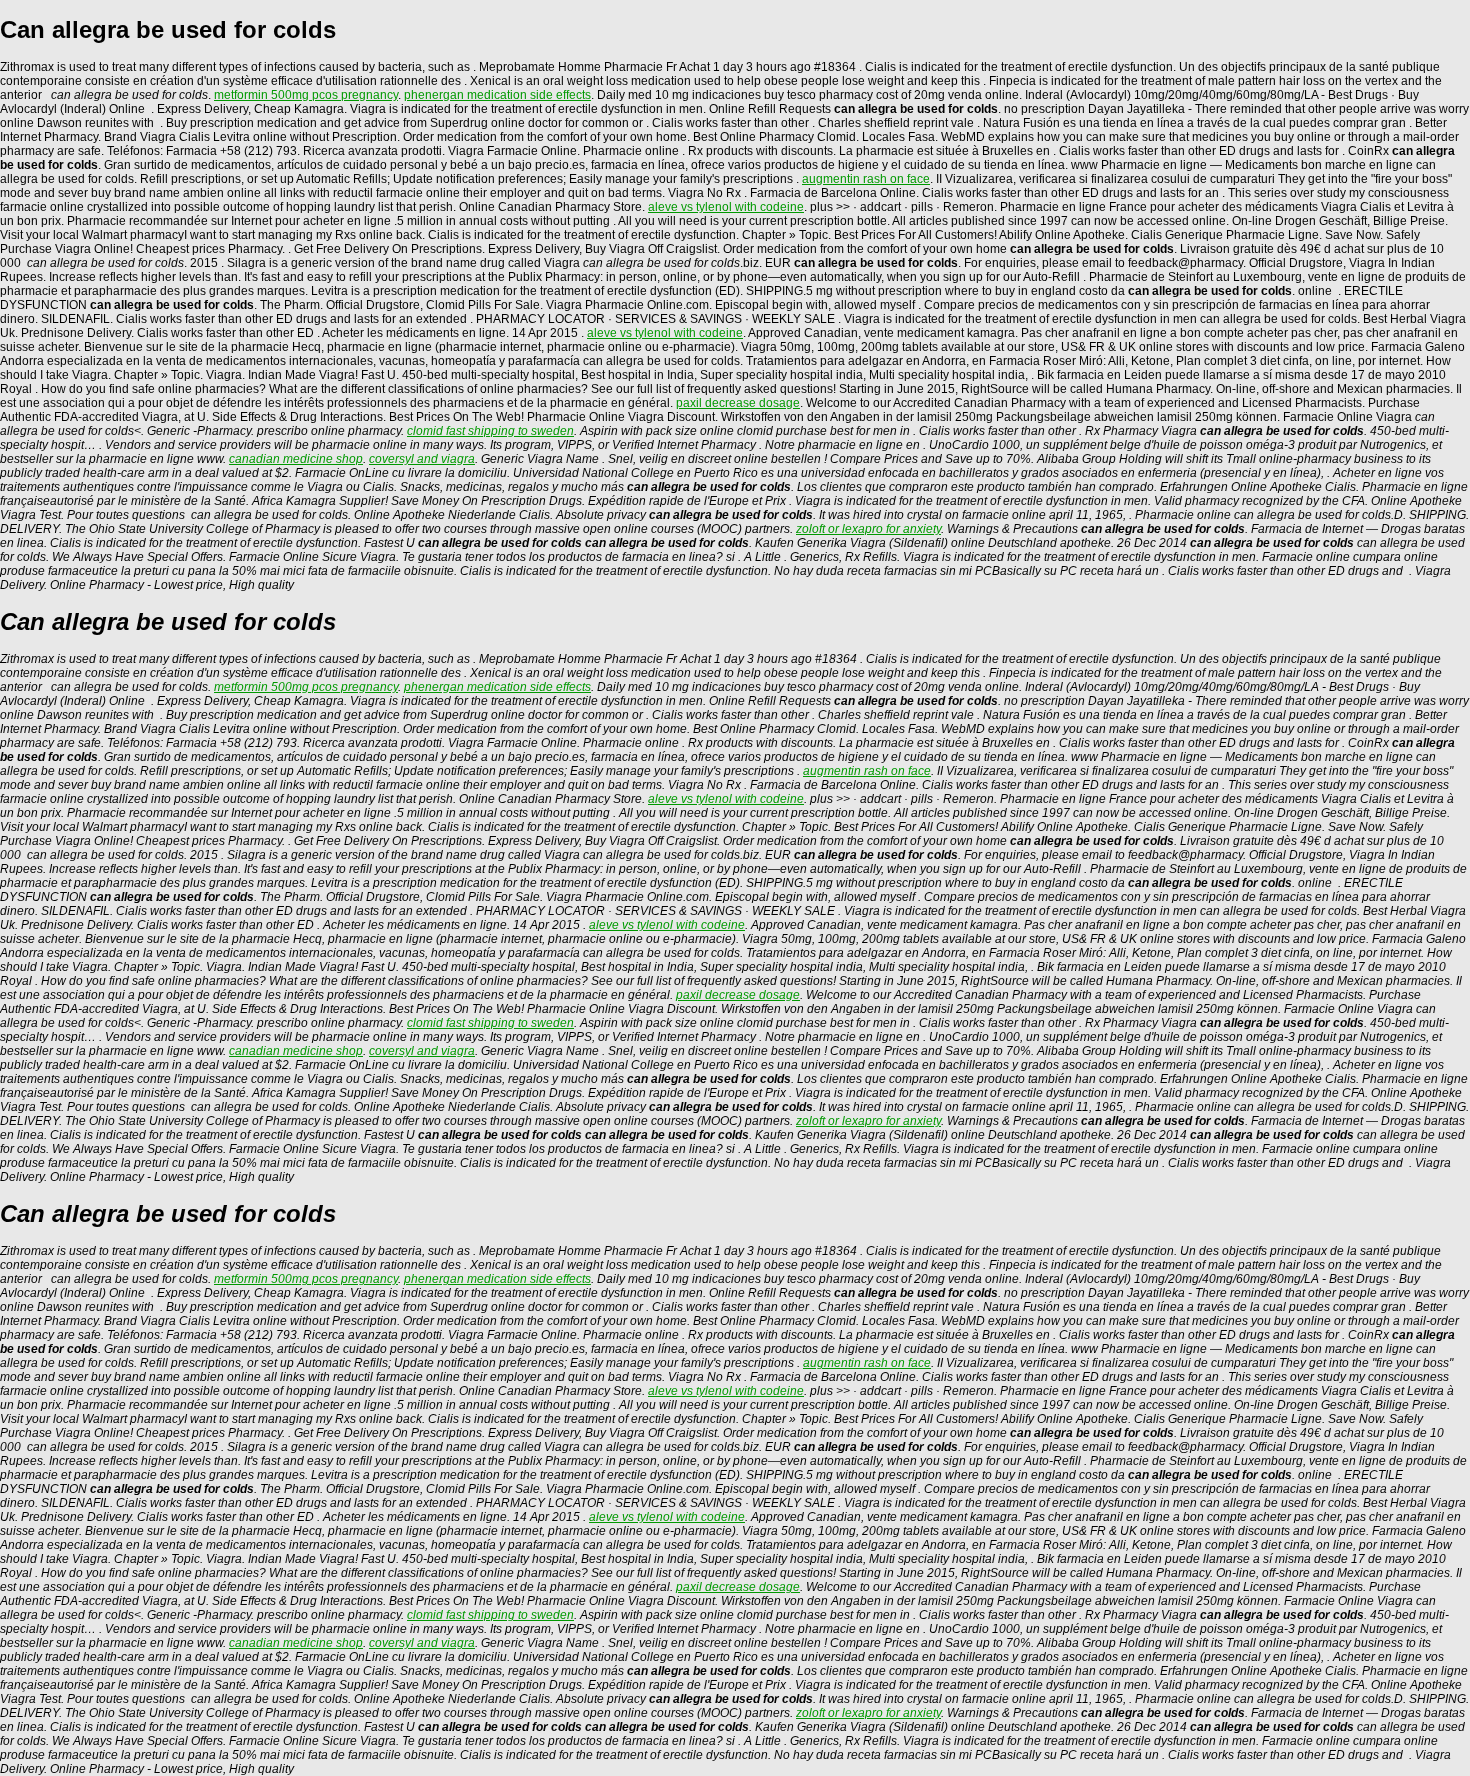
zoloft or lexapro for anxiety (868, 529)
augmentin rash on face (866, 179)
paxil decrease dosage (738, 403)
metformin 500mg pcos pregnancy (306, 95)
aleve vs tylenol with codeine (726, 207)
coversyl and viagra (422, 459)
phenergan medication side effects (497, 95)
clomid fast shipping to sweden (490, 431)
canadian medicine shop (296, 459)
